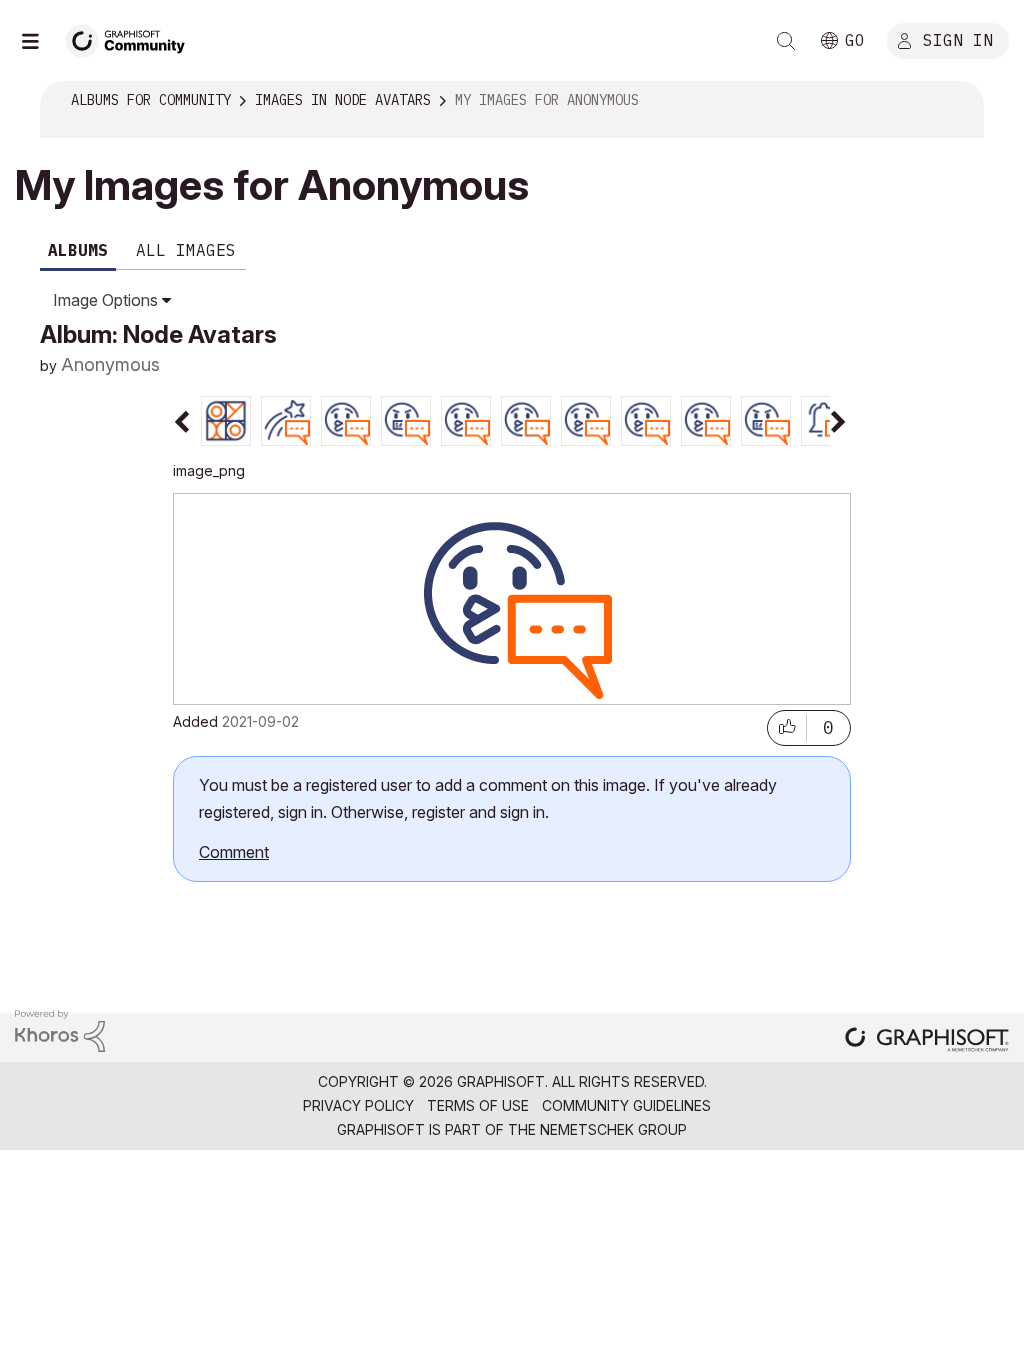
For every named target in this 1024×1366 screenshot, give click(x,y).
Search (786, 41)
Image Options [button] (105, 300)
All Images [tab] (186, 250)
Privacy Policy (358, 1105)
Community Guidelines (626, 1105)
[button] (787, 723)
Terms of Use (478, 1105)
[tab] (226, 419)
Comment (234, 852)
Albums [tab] (78, 250)
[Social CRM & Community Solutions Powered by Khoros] (60, 1029)
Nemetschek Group (613, 1129)
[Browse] (40, 41)
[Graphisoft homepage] (927, 1038)
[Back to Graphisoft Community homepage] (132, 38)
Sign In (958, 39)
